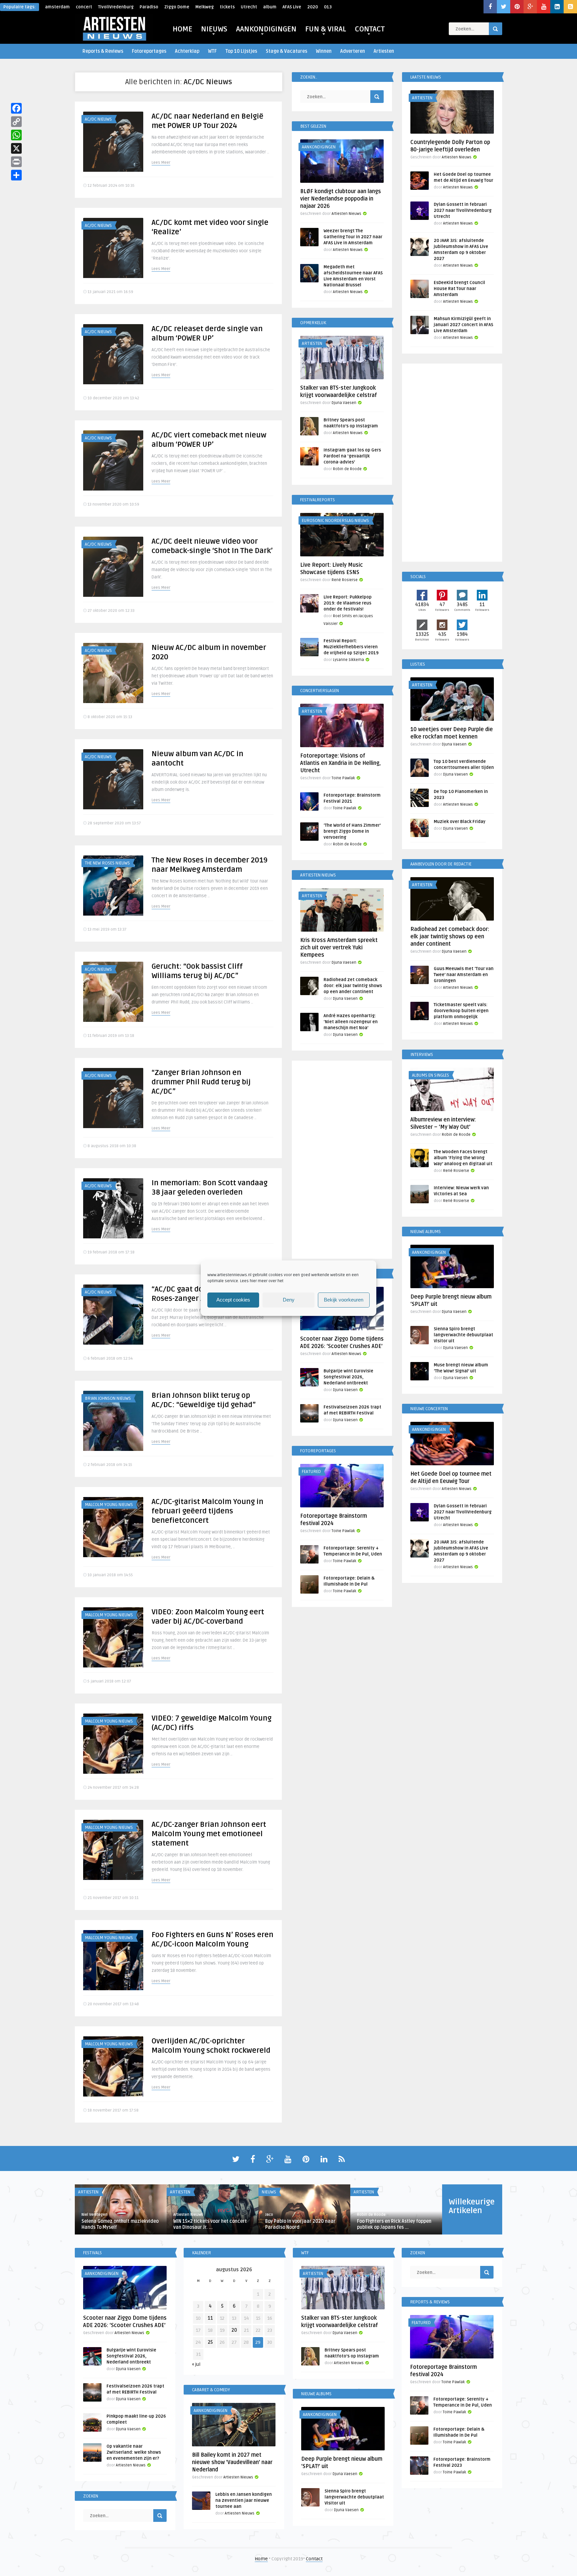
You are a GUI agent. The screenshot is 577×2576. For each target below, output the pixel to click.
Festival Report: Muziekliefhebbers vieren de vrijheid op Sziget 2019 (351, 647)
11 (210, 2318)
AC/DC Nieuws (98, 119)
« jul (196, 2364)
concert (84, 7)
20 (234, 2330)
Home (261, 2559)
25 (210, 2342)
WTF (212, 51)
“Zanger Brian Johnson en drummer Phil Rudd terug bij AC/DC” (201, 1082)
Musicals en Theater (191, 2192)
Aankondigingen (319, 147)
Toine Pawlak (343, 778)
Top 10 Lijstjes (241, 51)
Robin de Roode (347, 469)
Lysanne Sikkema (348, 660)
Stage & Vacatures (286, 51)
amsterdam (57, 7)
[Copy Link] (16, 122)
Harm (178, 2215)
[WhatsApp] (16, 135)
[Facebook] (16, 108)
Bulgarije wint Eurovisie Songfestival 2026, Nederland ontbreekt (348, 1377)
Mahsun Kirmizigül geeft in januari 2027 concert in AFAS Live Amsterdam (463, 325)
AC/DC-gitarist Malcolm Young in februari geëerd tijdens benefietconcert (208, 1511)
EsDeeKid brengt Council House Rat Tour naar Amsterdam (459, 289)
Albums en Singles (431, 1075)
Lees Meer (161, 163)
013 (328, 7)
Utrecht (249, 7)
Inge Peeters (93, 2215)
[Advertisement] (342, 1161)
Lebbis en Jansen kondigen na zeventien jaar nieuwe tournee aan (244, 2500)
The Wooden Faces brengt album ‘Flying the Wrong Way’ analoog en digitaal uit (463, 1158)
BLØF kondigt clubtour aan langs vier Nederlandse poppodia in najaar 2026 (341, 199)
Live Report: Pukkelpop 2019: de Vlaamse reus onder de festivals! (348, 603)
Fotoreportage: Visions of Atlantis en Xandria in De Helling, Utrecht (340, 763)
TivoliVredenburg (116, 7)
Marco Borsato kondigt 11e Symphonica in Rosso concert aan (118, 2224)
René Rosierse (345, 580)
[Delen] (16, 175)
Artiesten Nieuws (346, 214)
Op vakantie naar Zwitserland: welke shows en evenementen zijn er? (134, 2452)
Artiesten (384, 51)
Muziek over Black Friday (460, 822)
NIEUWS (214, 29)
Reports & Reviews (103, 51)
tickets (227, 7)
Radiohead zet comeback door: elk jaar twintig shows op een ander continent (353, 986)
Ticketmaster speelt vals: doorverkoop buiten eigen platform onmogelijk (461, 1011)
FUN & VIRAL (326, 29)
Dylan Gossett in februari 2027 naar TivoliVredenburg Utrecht (463, 211)
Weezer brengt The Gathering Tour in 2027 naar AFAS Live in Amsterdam (353, 237)
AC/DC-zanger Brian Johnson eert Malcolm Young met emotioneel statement (209, 1834)
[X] (16, 148)
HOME (182, 29)
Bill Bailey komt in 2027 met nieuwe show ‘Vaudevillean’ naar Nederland (232, 2462)
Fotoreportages (149, 51)
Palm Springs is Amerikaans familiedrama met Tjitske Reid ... (210, 2224)
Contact (314, 2559)
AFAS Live (292, 7)
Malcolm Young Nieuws (109, 1505)
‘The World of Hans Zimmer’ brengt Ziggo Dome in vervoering (352, 831)
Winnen (324, 51)
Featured (311, 1472)
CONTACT (370, 29)
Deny (289, 1300)
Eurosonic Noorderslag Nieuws (335, 521)
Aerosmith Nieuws (281, 2192)
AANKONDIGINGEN (266, 29)
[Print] (16, 162)
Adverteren (353, 51)
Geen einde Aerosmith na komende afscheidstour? (303, 2224)
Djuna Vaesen (344, 403)
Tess (269, 2215)
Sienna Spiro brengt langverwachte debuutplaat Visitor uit (463, 1335)
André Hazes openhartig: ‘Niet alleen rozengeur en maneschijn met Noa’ (351, 1022)
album (270, 7)
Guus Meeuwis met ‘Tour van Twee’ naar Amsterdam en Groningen (464, 975)
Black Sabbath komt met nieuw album (391, 2224)
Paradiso (149, 7)
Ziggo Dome (177, 7)
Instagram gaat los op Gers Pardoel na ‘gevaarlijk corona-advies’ (352, 456)
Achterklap (187, 51)
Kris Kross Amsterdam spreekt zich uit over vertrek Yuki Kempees (339, 948)
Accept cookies (233, 1300)
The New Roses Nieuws (107, 863)
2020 (313, 7)
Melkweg (205, 7)
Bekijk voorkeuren (344, 1300)
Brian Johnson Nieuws (108, 1398)
